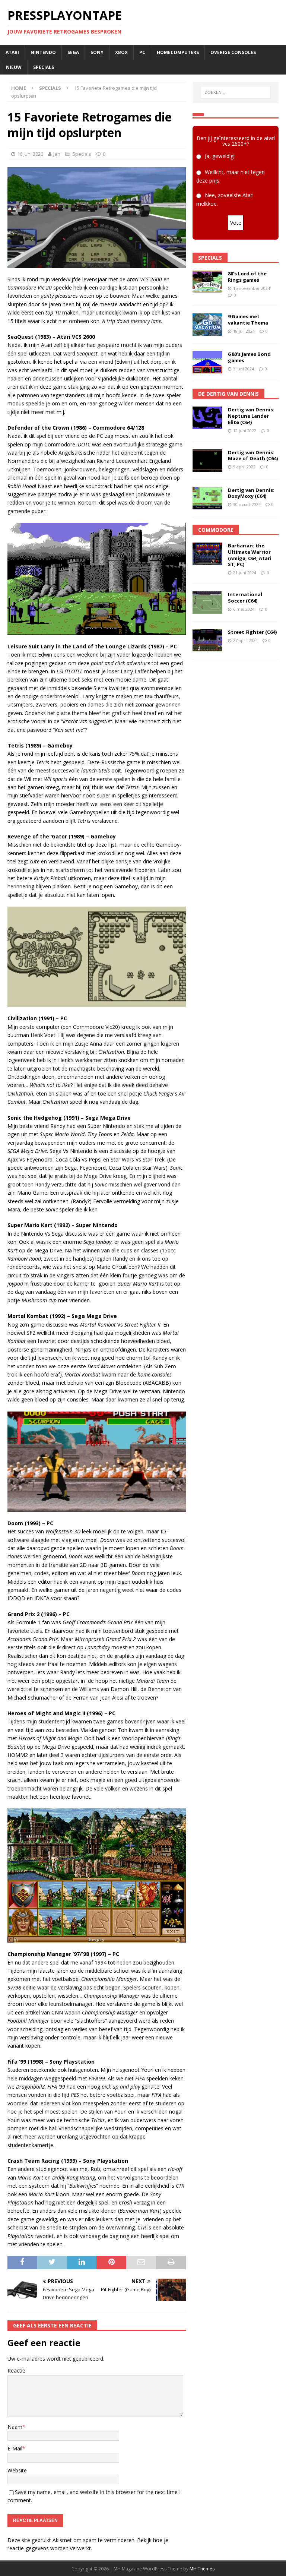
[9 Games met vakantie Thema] (207, 325)
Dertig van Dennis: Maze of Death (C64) (253, 456)
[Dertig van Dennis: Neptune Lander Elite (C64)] (207, 418)
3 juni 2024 (244, 369)
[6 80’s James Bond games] (207, 362)
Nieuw (14, 67)
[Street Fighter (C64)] (207, 640)
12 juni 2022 (245, 431)
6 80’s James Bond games (249, 357)
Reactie (16, 2370)
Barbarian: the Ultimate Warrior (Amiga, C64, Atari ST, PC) (250, 555)
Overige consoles (233, 52)
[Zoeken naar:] (236, 92)
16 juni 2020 (30, 154)
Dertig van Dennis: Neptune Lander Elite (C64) (251, 416)
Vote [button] (236, 223)
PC (142, 52)
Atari (12, 52)
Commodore (216, 530)
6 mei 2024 (244, 609)
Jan (57, 154)
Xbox (121, 52)
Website (17, 2470)
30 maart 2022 (247, 504)
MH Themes (202, 2569)
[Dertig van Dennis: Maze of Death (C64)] (207, 461)
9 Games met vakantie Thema (248, 320)
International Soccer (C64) (245, 598)
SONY (97, 52)
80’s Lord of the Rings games (247, 277)
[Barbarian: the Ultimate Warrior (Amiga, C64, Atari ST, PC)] (207, 554)
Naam (15, 2427)
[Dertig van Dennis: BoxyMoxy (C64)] (207, 498)
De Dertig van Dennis (228, 394)
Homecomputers (178, 52)
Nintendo (43, 52)
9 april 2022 (244, 467)
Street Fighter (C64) (252, 632)
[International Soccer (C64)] (207, 603)
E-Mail (15, 2448)
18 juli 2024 (244, 331)
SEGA (73, 52)
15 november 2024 (252, 288)
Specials (44, 67)
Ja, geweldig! (220, 156)
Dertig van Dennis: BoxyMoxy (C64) (251, 493)
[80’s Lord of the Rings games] (207, 282)
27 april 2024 (245, 640)
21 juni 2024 (245, 573)
